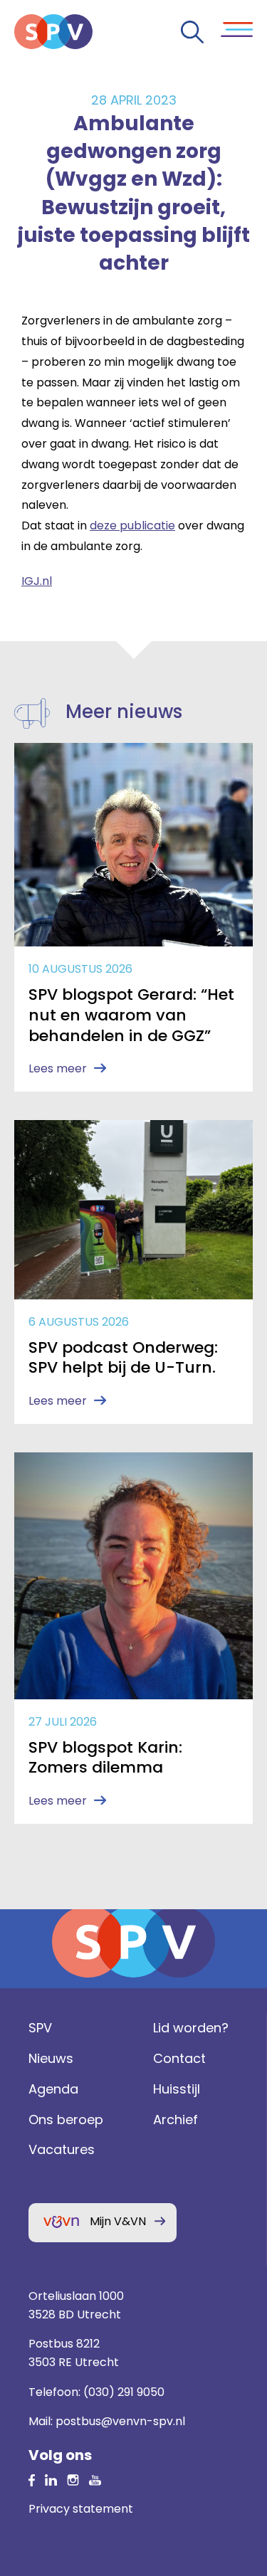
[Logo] (53, 32)
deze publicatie (132, 526)
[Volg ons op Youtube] (95, 2480)
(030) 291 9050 (124, 2392)
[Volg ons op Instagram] (73, 2480)
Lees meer (58, 1068)
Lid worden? (191, 2028)
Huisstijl (177, 2089)
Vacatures (62, 2149)
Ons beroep (66, 2120)
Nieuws (51, 2058)
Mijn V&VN (118, 2221)
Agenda (53, 2089)
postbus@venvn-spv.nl (120, 2421)
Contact (179, 2058)
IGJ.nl (37, 581)
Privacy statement (81, 2509)
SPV (40, 2028)
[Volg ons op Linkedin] (32, 2480)
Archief (176, 2120)
